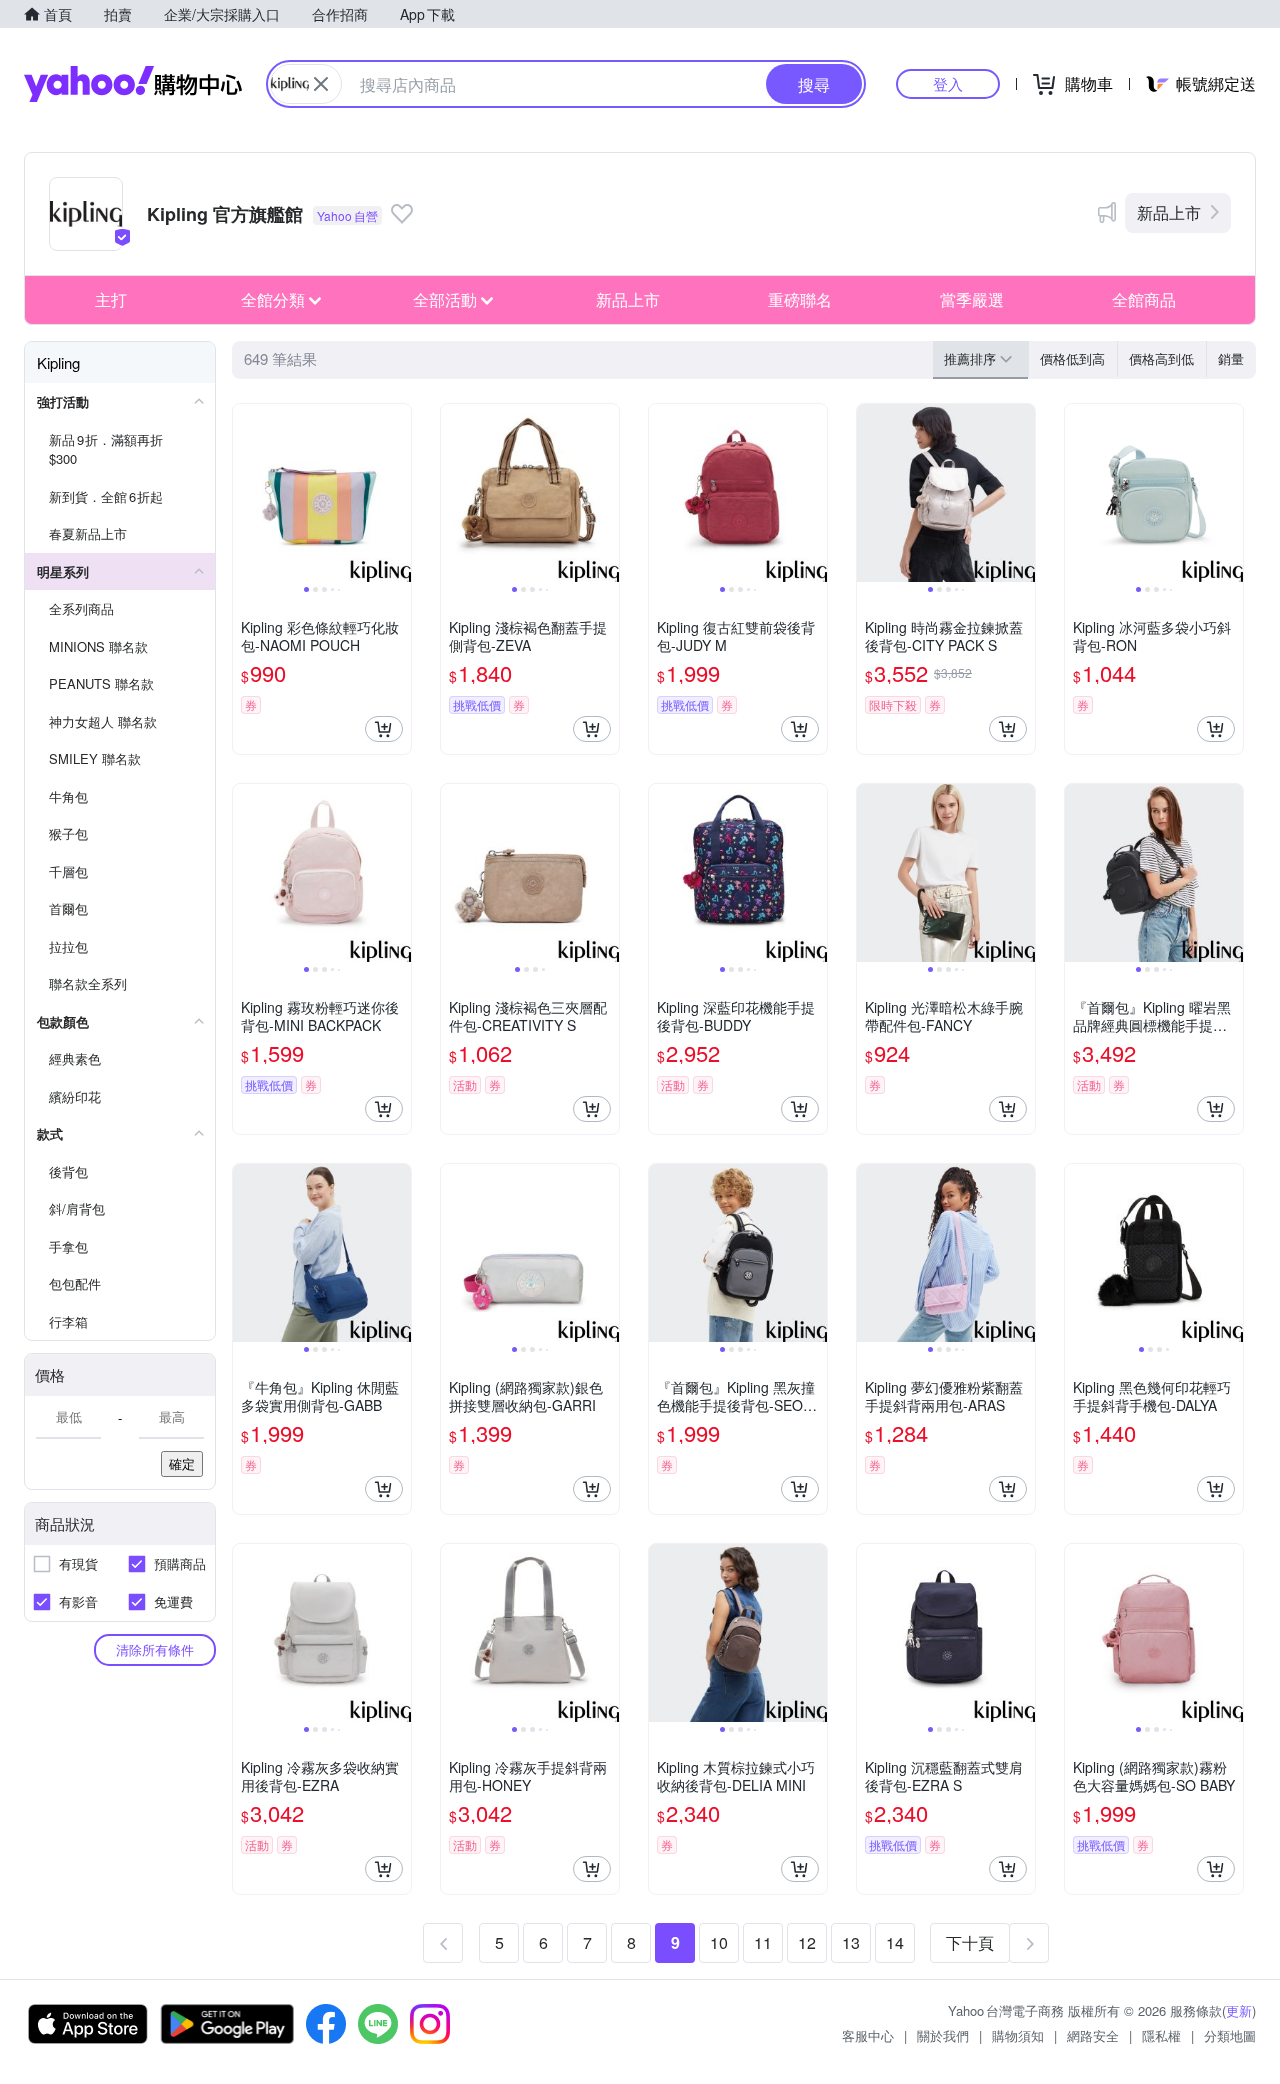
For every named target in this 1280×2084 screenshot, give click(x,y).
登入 (948, 83)
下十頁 (970, 1942)
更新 (1239, 2010)
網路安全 (1093, 2035)
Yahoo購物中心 (133, 84)
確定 (182, 1463)
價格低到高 (1072, 358)
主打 (111, 299)
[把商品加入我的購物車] (384, 729)
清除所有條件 (155, 1649)
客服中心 (868, 2035)
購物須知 (1018, 2035)
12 (807, 1942)
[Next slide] (398, 493)
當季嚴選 (972, 299)
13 (851, 1942)
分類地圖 (1230, 2035)
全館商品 (1144, 299)
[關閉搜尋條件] (321, 84)
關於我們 (943, 2035)
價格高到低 (1161, 358)
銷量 (1231, 358)
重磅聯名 (800, 299)
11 (763, 1942)
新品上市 (1169, 212)
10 (719, 1942)
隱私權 (1161, 2035)
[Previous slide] (246, 493)
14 (895, 1942)
